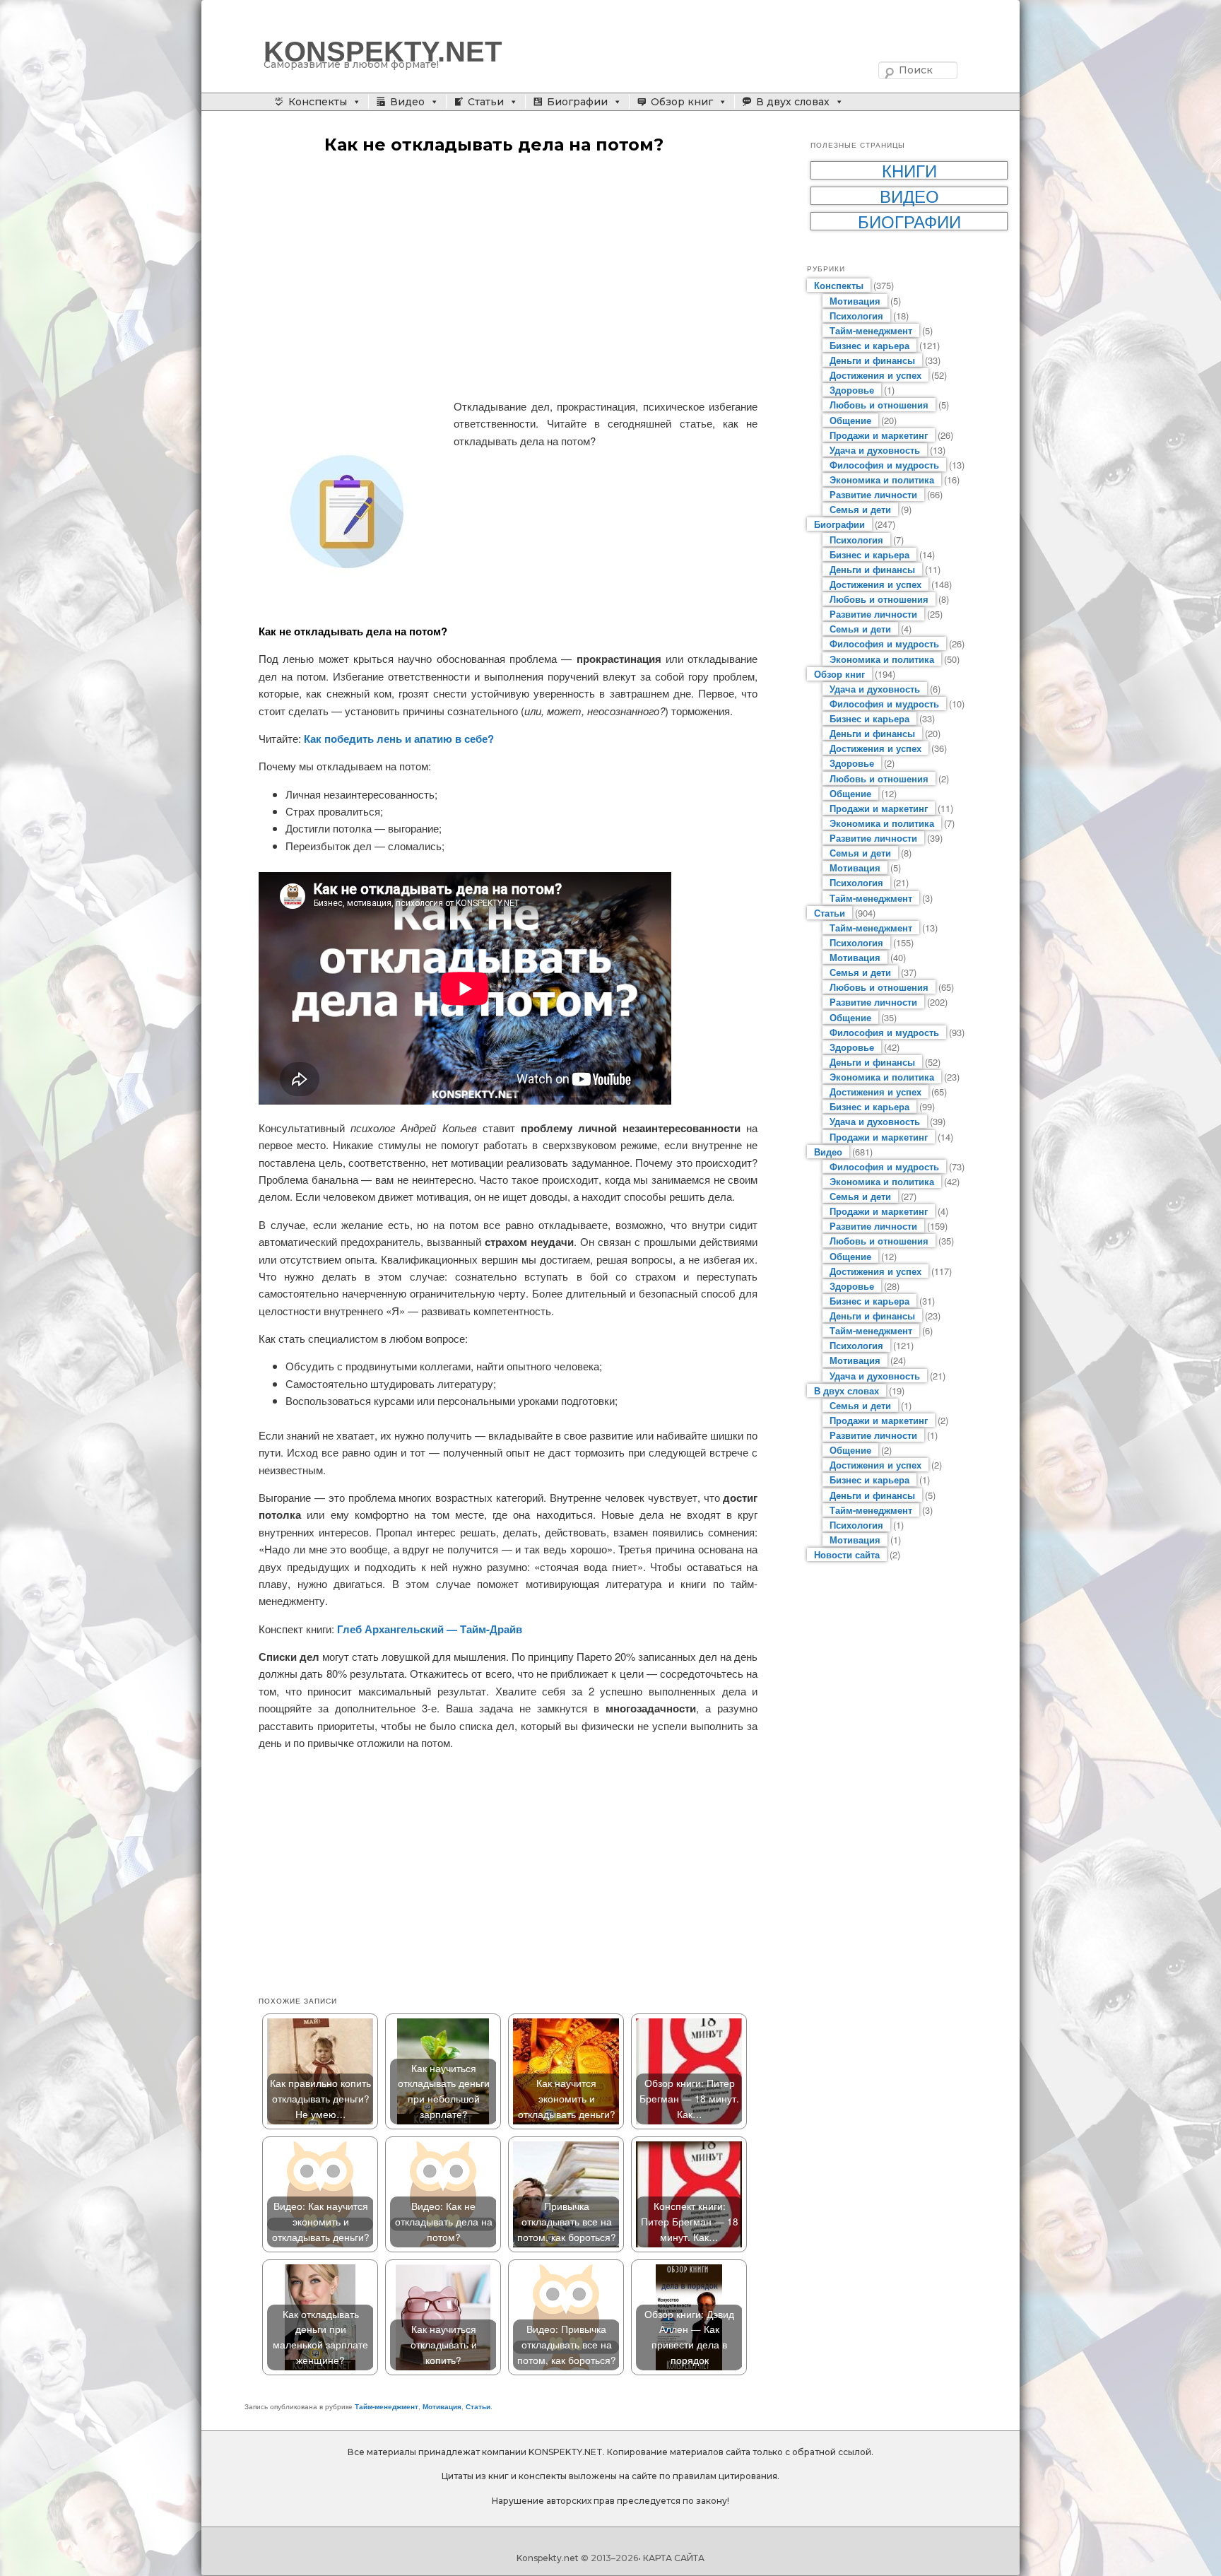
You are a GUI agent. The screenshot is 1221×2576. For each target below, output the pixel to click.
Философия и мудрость (884, 465)
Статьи (486, 102)
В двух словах (793, 102)
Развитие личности (873, 494)
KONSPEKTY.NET (383, 52)
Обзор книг (682, 102)
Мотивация (442, 2406)
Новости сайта (847, 1554)
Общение (850, 420)
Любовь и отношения (879, 405)
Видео (407, 102)
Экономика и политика (882, 480)
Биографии (577, 102)
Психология (856, 316)
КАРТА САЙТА (674, 2558)
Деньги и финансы (872, 360)
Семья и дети (860, 509)
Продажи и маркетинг (879, 435)
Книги (909, 170)
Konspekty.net (548, 2558)
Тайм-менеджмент (387, 2406)
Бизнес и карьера (869, 345)
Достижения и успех (875, 375)
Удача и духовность (875, 450)
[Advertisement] (508, 278)
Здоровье (852, 390)
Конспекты (318, 102)
